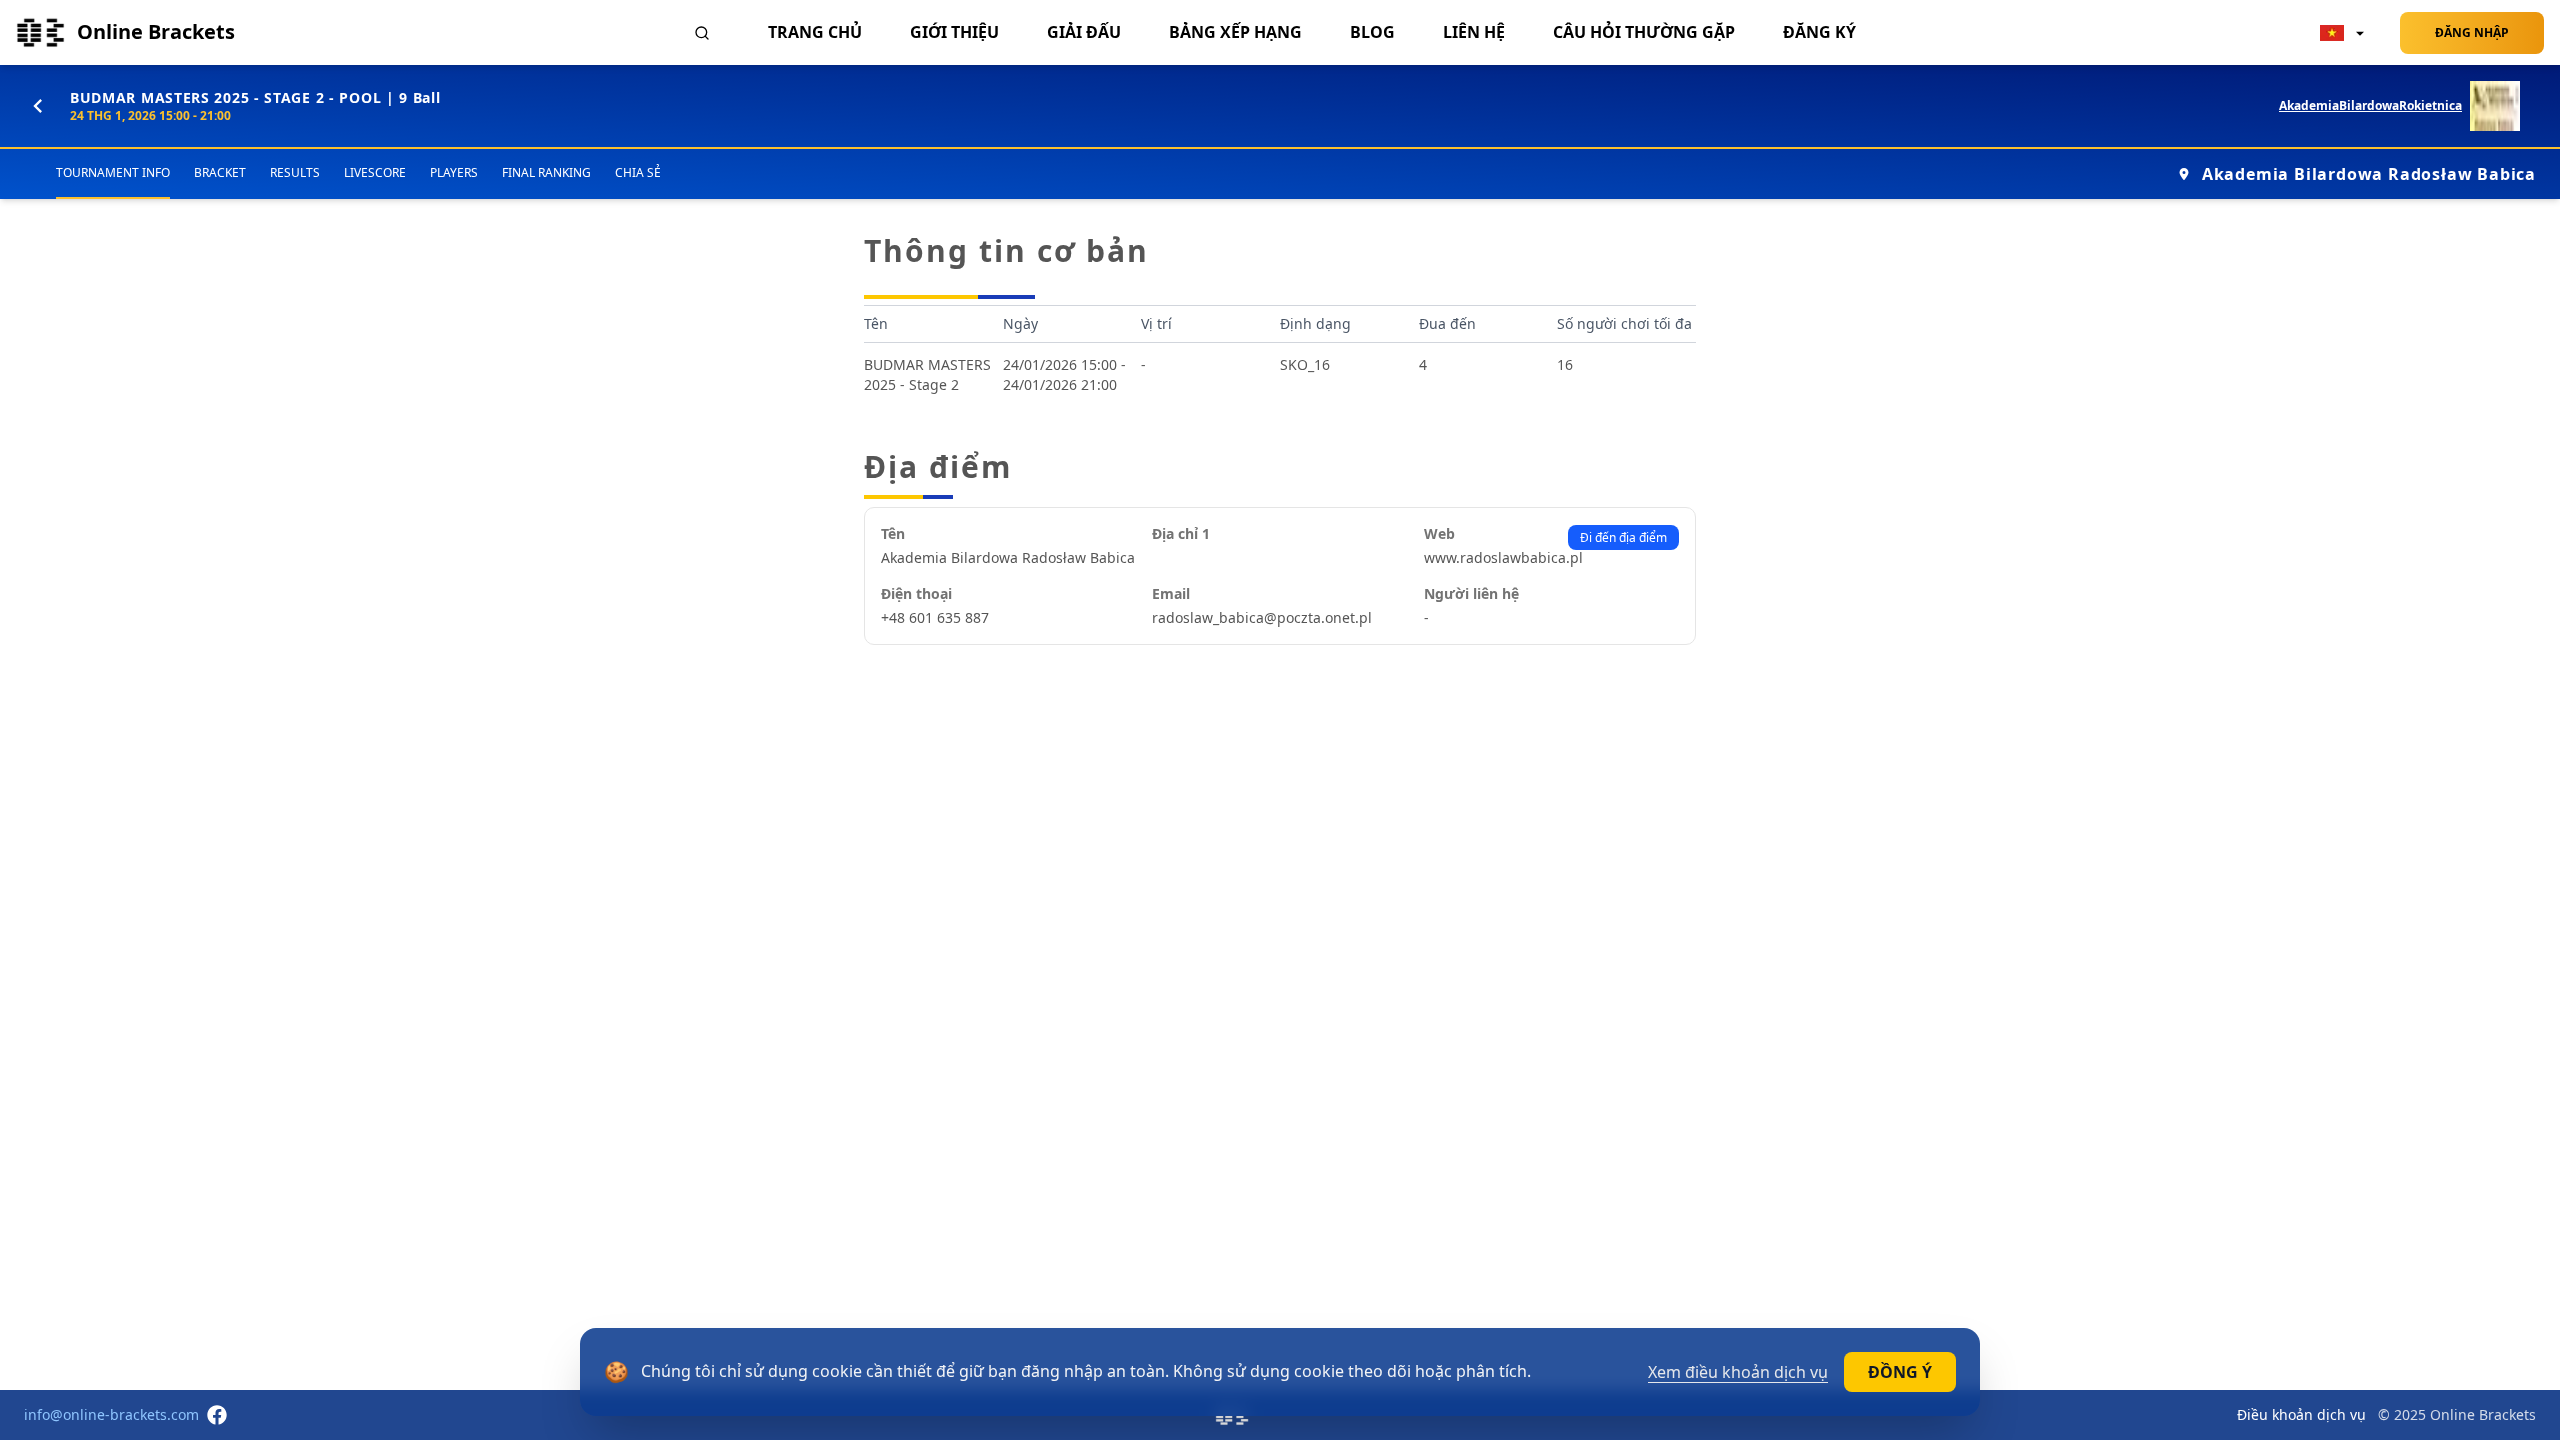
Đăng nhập (2472, 32)
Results (295, 172)
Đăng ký (1819, 32)
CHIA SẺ (638, 172)
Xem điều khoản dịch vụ (1738, 1372)
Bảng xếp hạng (1235, 32)
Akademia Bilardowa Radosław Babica (2369, 174)
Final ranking (546, 172)
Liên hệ (1474, 32)
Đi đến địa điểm (1623, 537)
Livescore (375, 172)
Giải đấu (1084, 32)
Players (454, 172)
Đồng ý (1900, 1372)
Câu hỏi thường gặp (1644, 32)
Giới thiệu (954, 32)
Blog (1372, 32)
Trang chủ (815, 32)
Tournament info (113, 172)
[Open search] (702, 33)
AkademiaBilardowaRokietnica (2370, 106)
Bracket (220, 172)
